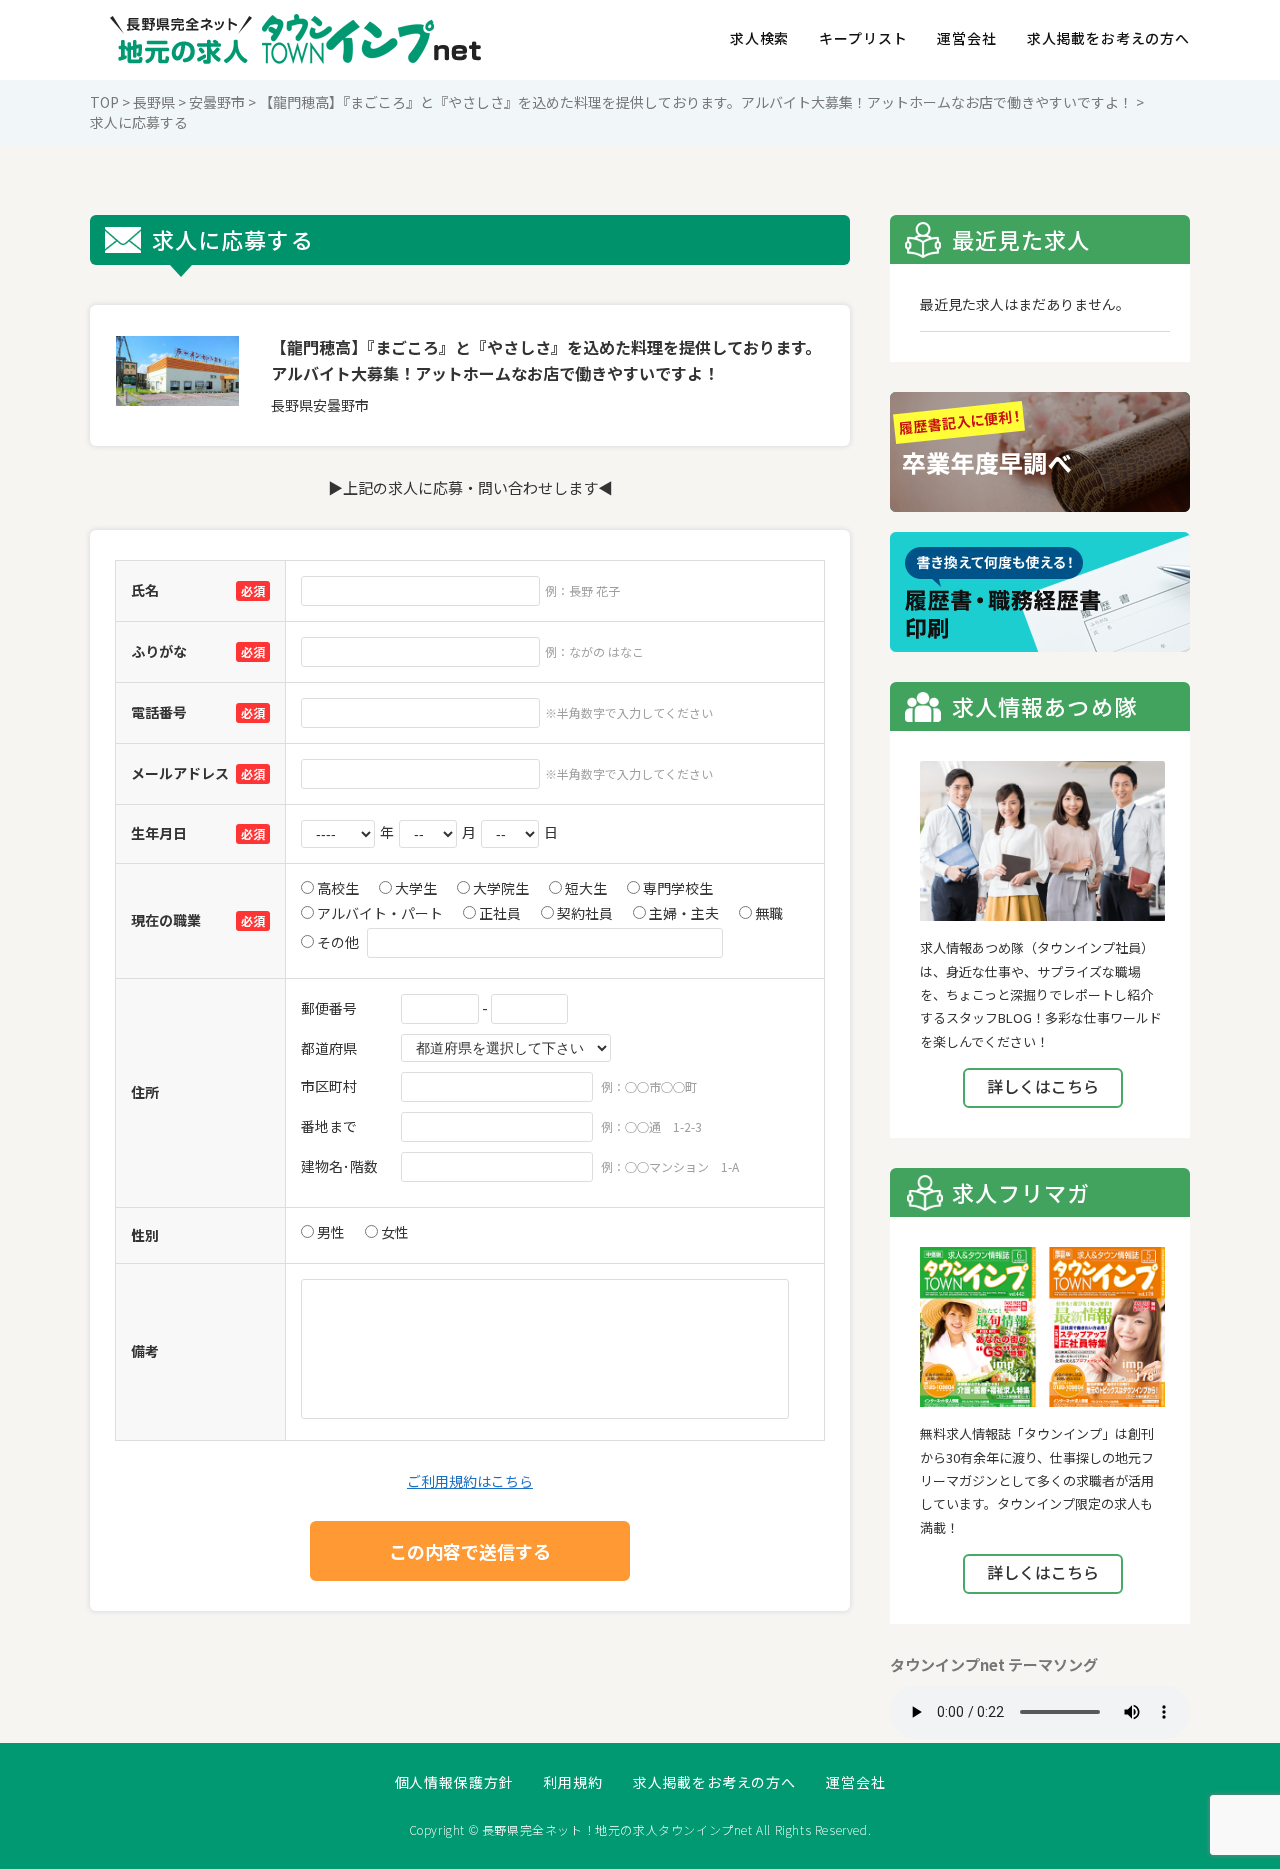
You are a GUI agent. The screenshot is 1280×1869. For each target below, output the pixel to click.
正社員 (498, 913)
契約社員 (583, 913)
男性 (329, 1232)
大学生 (414, 888)
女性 (393, 1232)
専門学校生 (676, 888)
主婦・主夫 (682, 913)
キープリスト (863, 38)
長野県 (154, 102)
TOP (104, 102)
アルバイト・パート (378, 913)
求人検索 (759, 38)
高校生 (336, 888)
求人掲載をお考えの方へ (1108, 38)
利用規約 (572, 1782)
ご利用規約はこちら (470, 1481)
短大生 (584, 888)
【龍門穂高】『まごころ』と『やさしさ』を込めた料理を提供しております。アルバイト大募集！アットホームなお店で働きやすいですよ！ (696, 102)
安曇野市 (217, 102)
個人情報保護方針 (454, 1782)
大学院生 (499, 888)
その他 (336, 942)
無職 (767, 913)
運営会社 (966, 38)
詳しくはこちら (1043, 1086)
